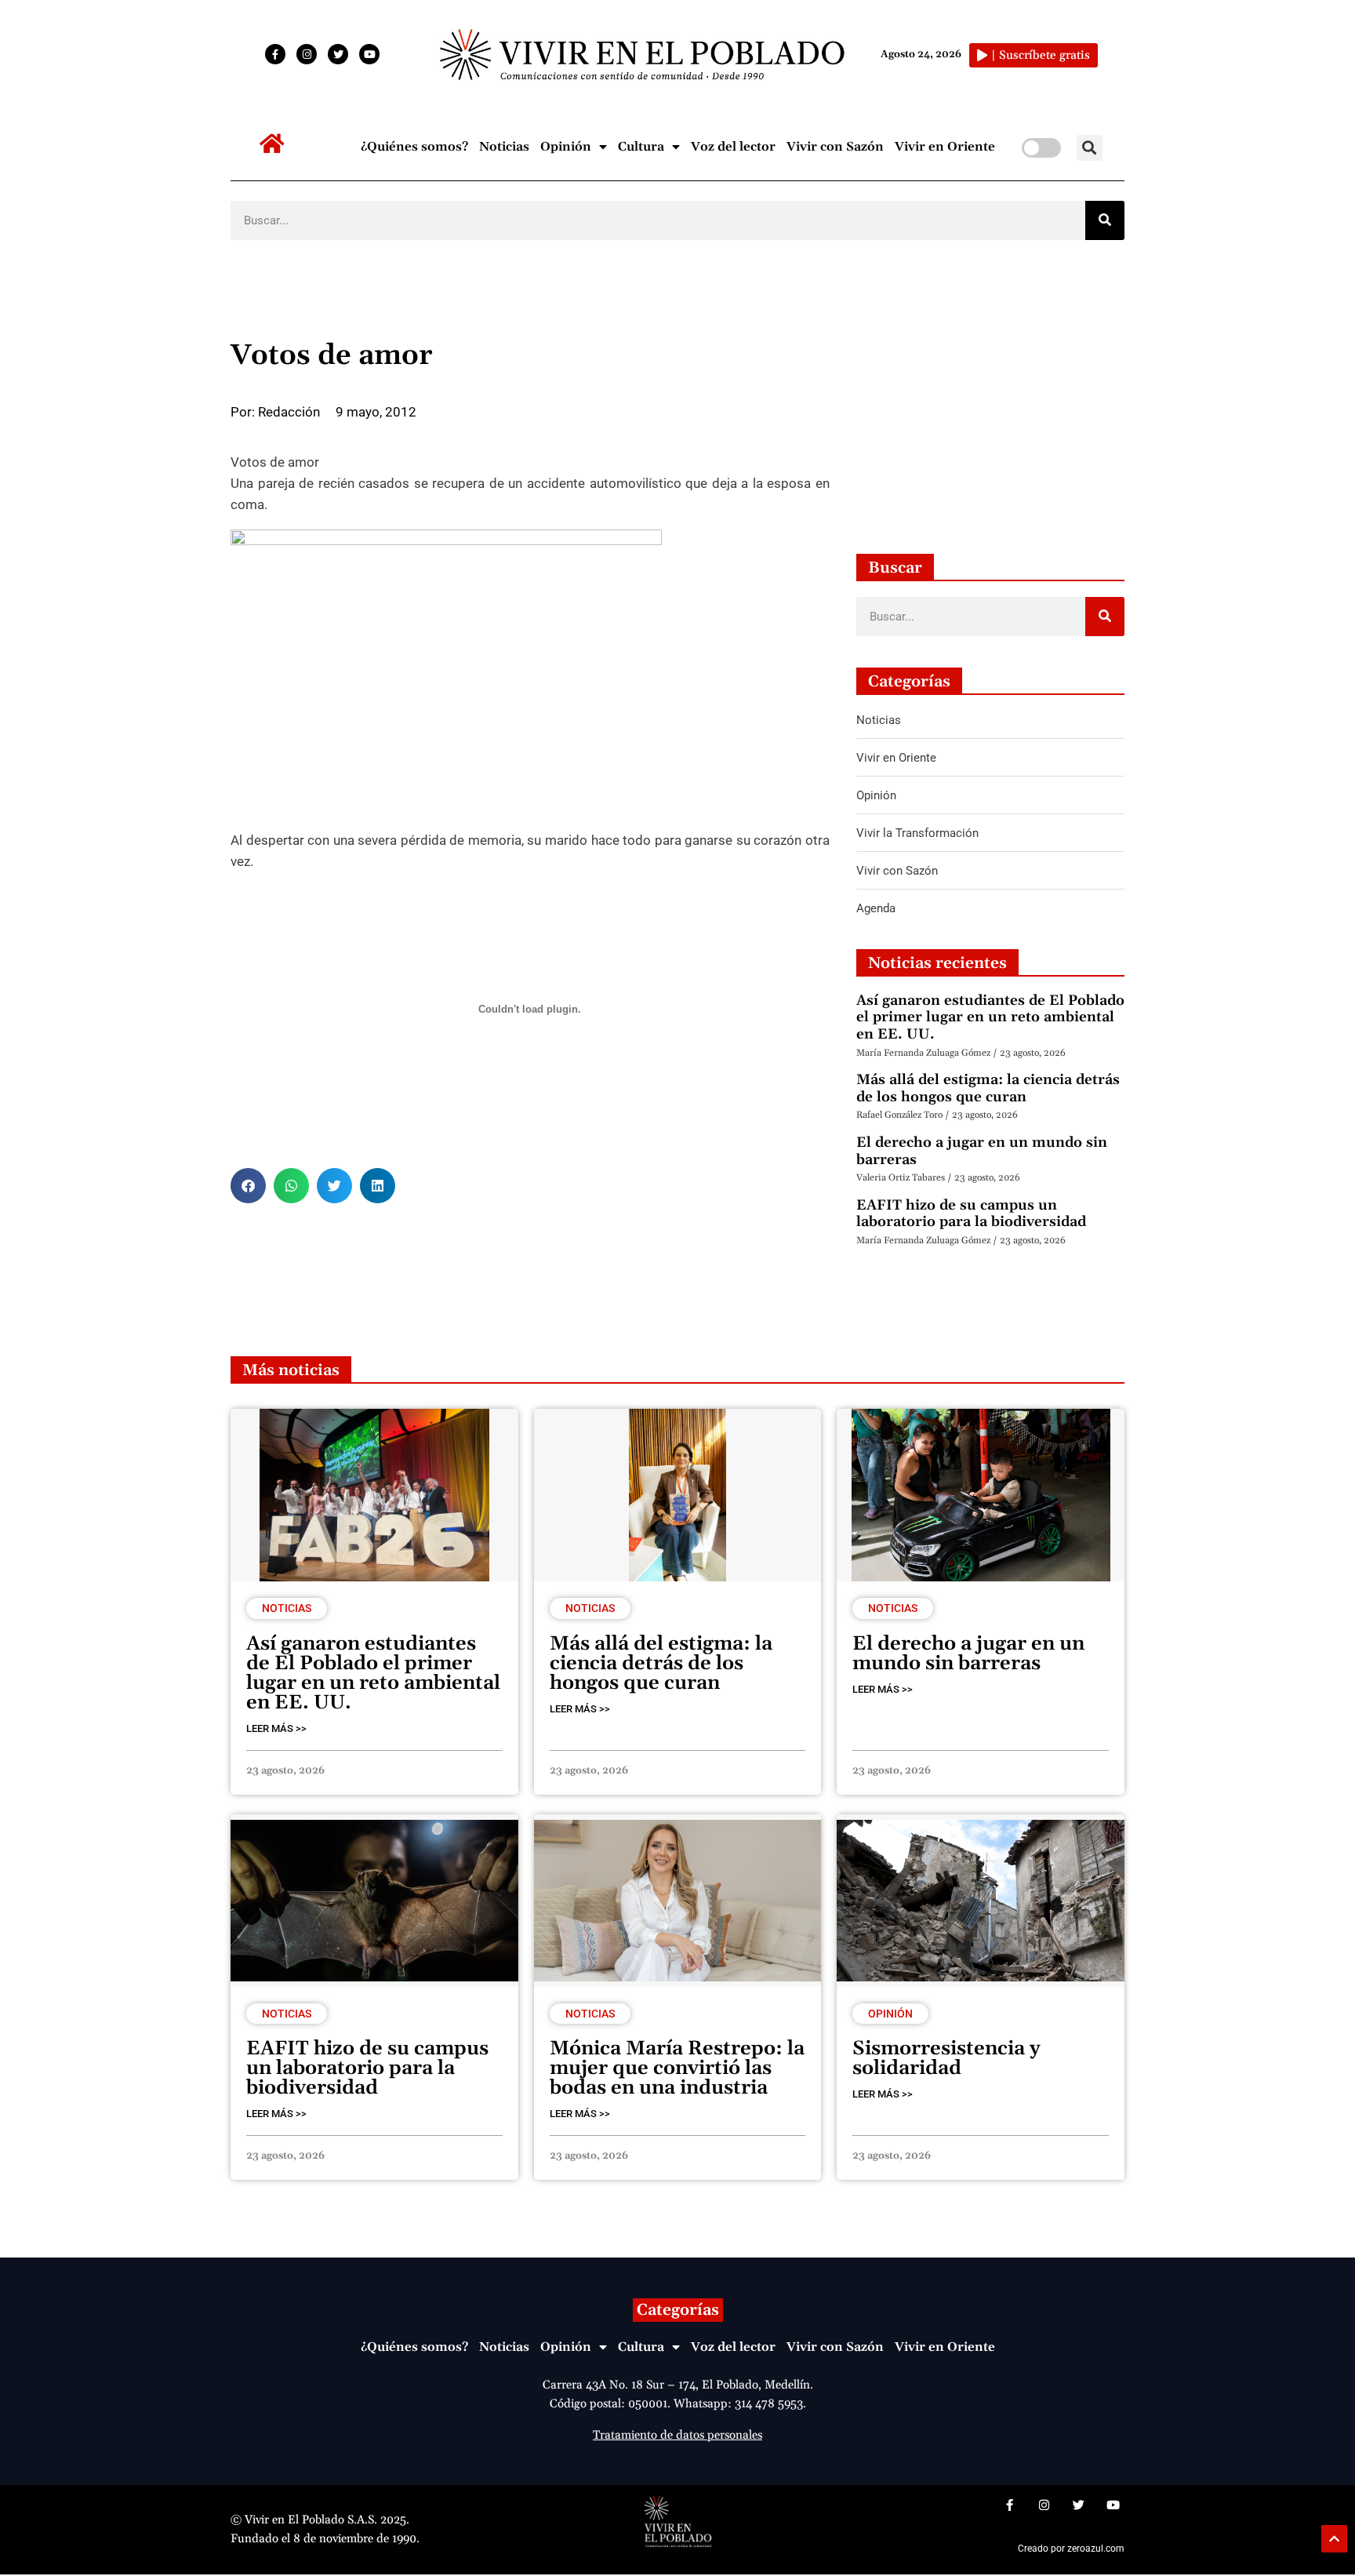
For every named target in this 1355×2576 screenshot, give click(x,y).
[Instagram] (307, 54)
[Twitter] (338, 54)
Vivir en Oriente (945, 147)
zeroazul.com (1096, 2549)
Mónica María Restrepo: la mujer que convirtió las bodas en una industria (677, 2068)
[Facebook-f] (275, 54)
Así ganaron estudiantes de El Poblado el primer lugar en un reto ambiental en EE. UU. (990, 1017)
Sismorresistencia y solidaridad (946, 2059)
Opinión (566, 147)
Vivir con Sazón (835, 147)
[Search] (1105, 220)
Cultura (641, 147)
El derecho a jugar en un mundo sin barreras (982, 1151)
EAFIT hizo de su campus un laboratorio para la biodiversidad (971, 1214)
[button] (1090, 148)
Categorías (678, 2310)
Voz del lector (733, 147)
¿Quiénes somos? (414, 147)
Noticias (504, 147)
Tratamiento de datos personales (677, 2435)
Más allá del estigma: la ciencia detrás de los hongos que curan (988, 1088)
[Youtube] (369, 54)
